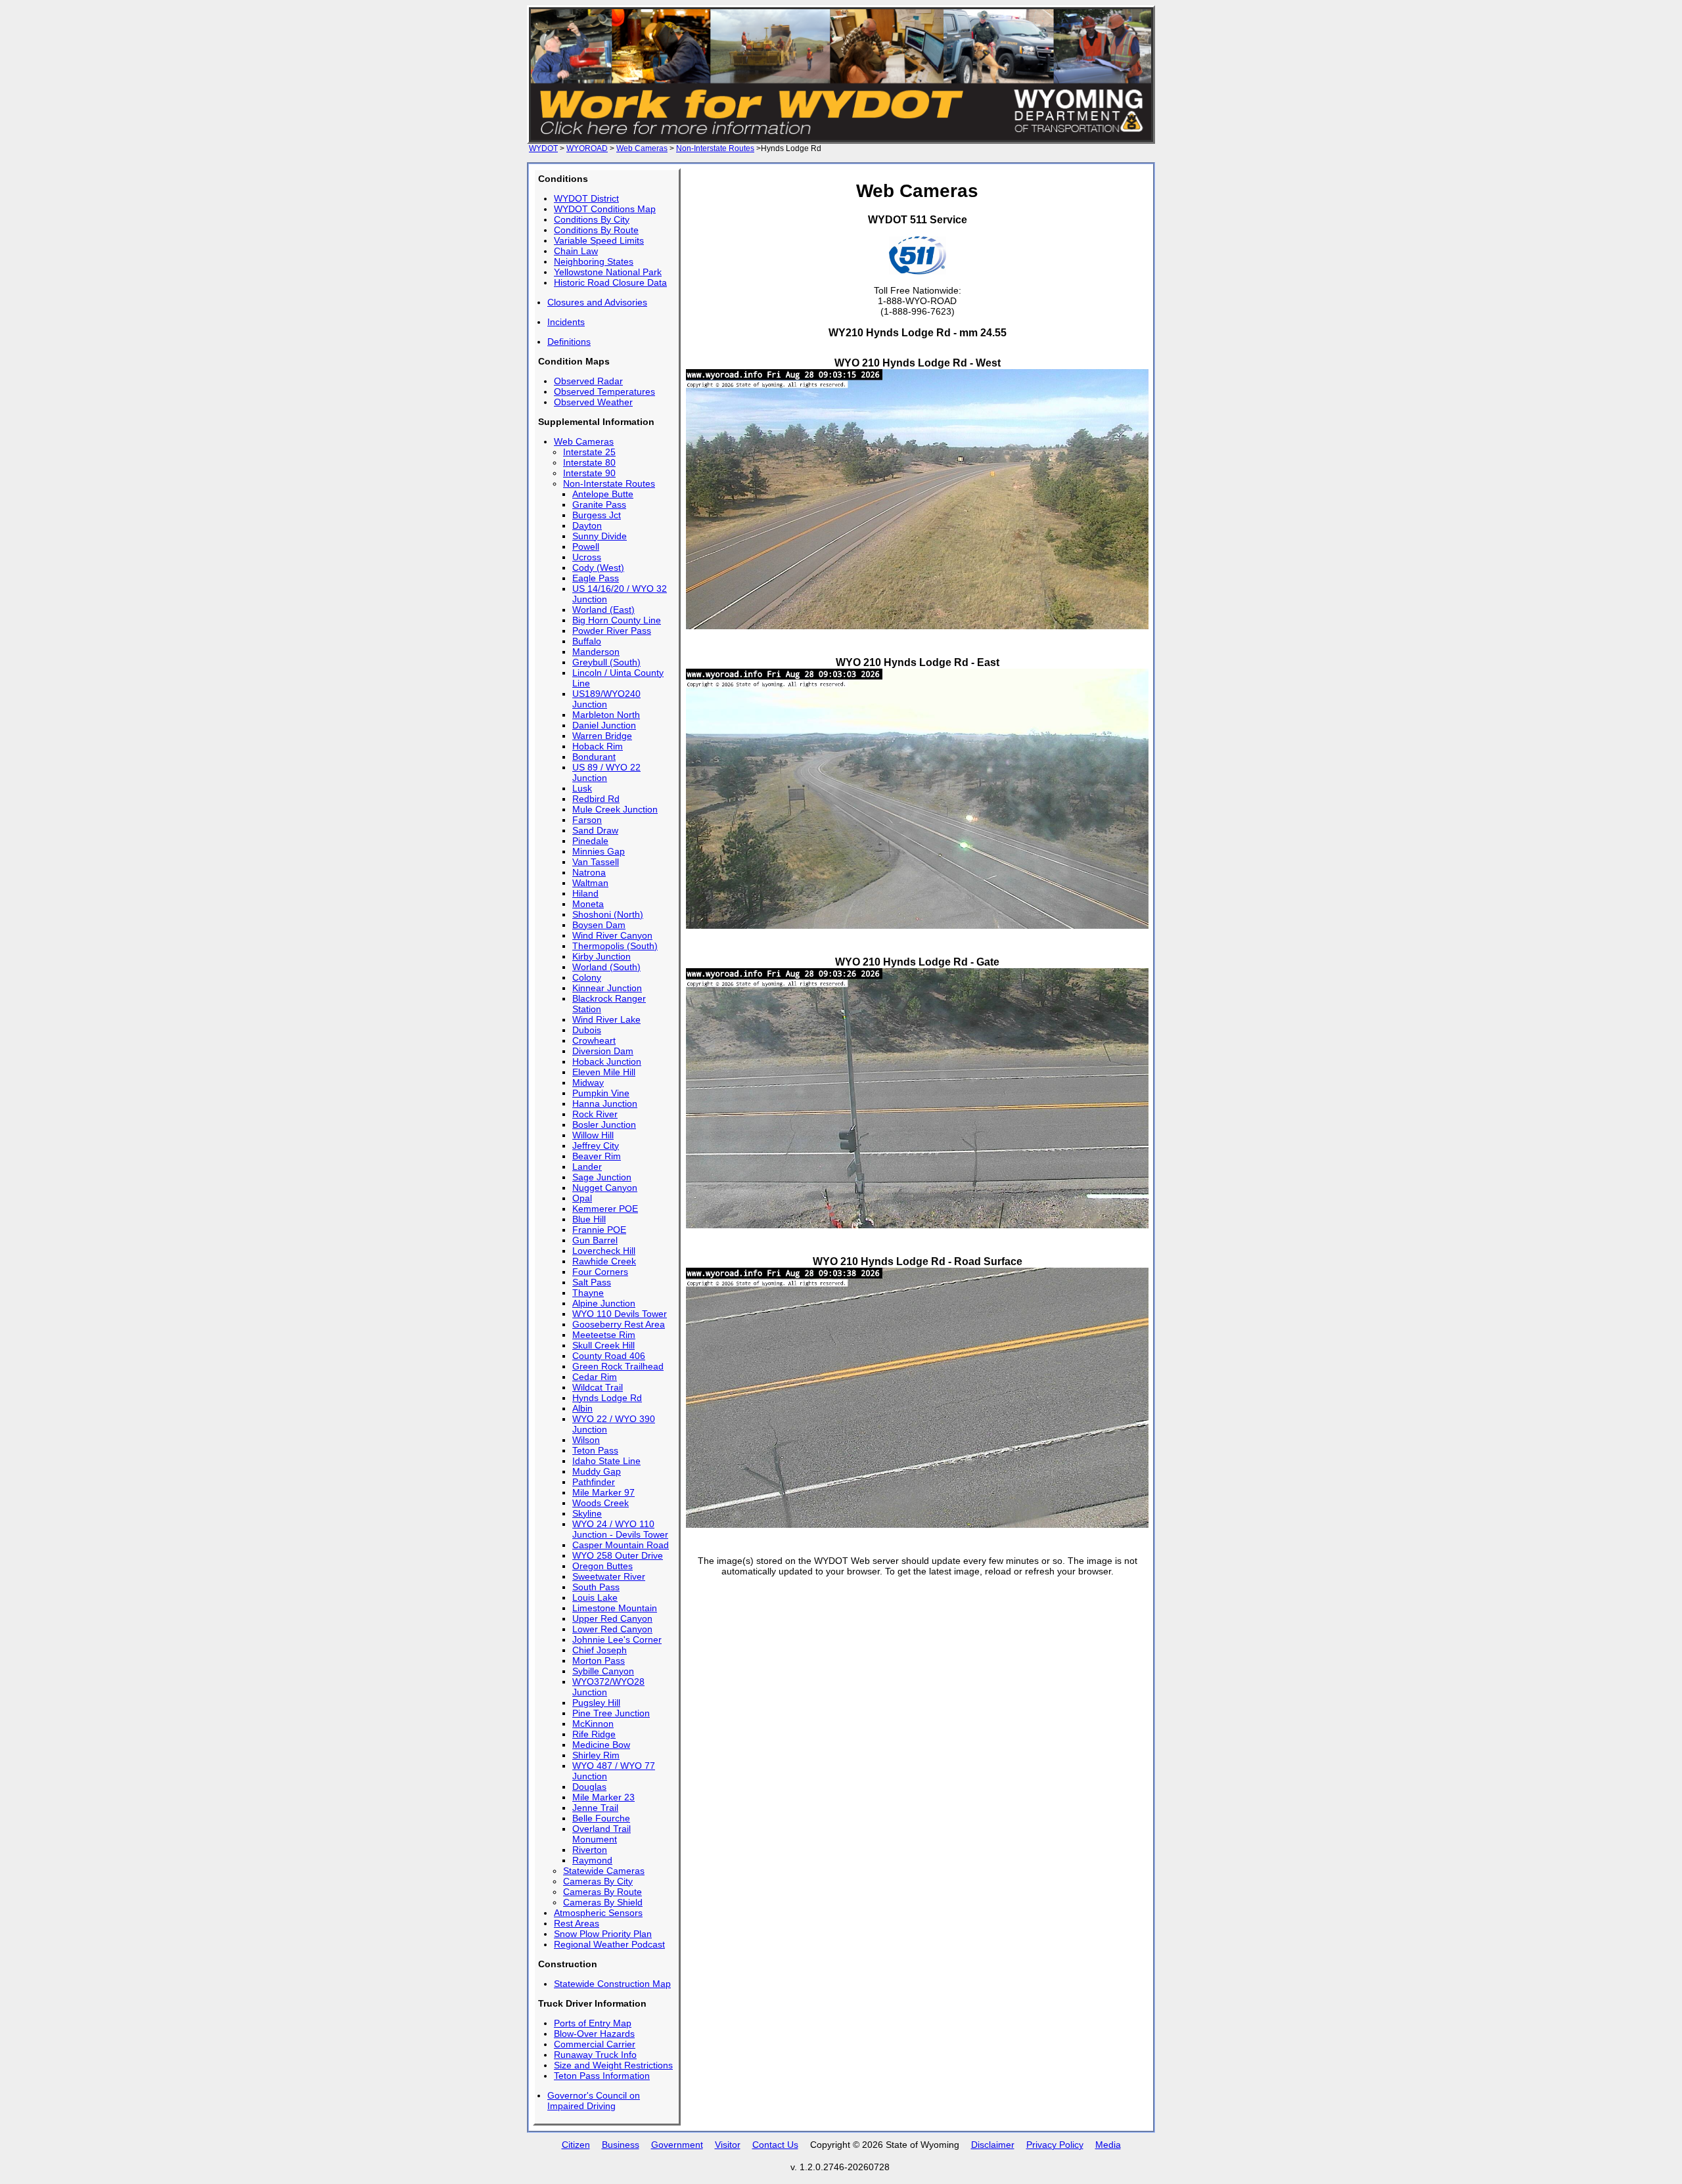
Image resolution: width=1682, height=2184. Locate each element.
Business (621, 2145)
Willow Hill (593, 1135)
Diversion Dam (603, 1051)
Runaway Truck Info (595, 2055)
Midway (588, 1082)
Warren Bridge (602, 736)
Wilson (586, 1440)
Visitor (728, 2145)
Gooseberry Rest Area (619, 1324)
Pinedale (590, 841)
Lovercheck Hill (604, 1251)
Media (1108, 2145)
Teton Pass (595, 1450)
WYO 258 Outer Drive (618, 1555)
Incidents (566, 322)
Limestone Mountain (615, 1608)
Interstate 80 (589, 462)
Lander (587, 1167)
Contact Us (775, 2145)
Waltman (590, 883)
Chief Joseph (600, 1650)
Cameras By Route (602, 1892)
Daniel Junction (604, 725)
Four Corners (600, 1272)
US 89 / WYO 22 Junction (606, 772)
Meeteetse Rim (604, 1335)
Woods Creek (601, 1503)
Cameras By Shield (603, 1902)
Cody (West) (598, 568)
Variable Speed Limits (599, 240)
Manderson (596, 652)
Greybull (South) (606, 662)
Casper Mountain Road (621, 1545)
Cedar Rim (595, 1377)
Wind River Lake (606, 1019)
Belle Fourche (601, 1818)
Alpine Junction (604, 1303)
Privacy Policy (1055, 2145)
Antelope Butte (603, 494)
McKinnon (593, 1724)
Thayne (588, 1293)
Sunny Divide (600, 536)
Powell (586, 546)
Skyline (587, 1513)
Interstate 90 (589, 473)
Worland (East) (603, 610)
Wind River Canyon (612, 935)
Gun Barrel (595, 1240)
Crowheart (594, 1040)
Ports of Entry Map (593, 2023)
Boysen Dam (599, 925)
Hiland (585, 893)
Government (677, 2145)
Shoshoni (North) (608, 914)
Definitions (569, 342)
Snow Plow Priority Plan (603, 1934)
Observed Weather (593, 402)
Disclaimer (993, 2145)
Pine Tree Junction (611, 1713)
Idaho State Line (606, 1461)
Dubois (587, 1030)
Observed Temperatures (604, 391)
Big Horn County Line (617, 620)
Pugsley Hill (596, 1703)
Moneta (588, 904)
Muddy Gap (597, 1471)
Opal (582, 1198)
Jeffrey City (596, 1146)
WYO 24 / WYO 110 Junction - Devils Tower (620, 1529)
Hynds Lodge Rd (607, 1398)
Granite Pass (599, 504)
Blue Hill (589, 1219)
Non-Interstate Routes (715, 148)
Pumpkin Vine (601, 1093)
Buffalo (587, 641)
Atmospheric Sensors (598, 1913)
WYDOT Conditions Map (605, 209)
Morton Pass (599, 1660)
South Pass (596, 1587)
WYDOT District (586, 198)
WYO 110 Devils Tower (620, 1314)
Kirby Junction (602, 956)
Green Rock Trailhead (618, 1366)
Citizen (576, 2145)
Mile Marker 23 (603, 1797)
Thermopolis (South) (615, 946)
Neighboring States (594, 261)
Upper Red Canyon (612, 1618)
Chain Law (576, 251)
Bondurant (594, 757)
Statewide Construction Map (612, 1984)
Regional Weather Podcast (609, 1944)
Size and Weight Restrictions (613, 2065)
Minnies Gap (599, 851)
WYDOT (543, 148)
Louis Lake (595, 1597)
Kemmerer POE (605, 1209)
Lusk (582, 788)
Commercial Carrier (595, 2044)
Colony (587, 977)
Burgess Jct (597, 515)
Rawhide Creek (604, 1261)
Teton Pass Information (602, 2076)
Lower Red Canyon (612, 1629)
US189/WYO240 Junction (606, 699)
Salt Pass (592, 1282)
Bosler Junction (604, 1125)
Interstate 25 (589, 452)
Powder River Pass (612, 631)
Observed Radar (588, 381)
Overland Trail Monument (602, 1834)
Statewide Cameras (604, 1871)
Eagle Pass (596, 578)
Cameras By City (598, 1881)
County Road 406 (609, 1356)
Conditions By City (592, 219)
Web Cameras (642, 148)
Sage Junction (602, 1177)
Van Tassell (596, 862)
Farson (587, 820)
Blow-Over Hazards (594, 2034)
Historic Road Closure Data (610, 282)
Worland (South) (606, 967)
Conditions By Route (596, 230)
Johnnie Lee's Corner (617, 1639)
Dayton (587, 525)
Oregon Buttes (602, 1566)
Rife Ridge (594, 1734)
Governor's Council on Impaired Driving (594, 2101)
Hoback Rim (598, 746)
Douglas (589, 1787)
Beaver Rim (597, 1156)
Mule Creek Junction (615, 809)
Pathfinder (594, 1482)
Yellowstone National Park (608, 272)
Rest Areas (577, 1923)
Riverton (590, 1850)
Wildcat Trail (598, 1387)
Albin (582, 1408)
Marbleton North (606, 715)
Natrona (589, 872)
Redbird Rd (596, 799)
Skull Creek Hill (603, 1345)
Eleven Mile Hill (604, 1072)
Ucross (587, 557)
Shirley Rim (596, 1755)
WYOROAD (587, 148)
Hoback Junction (607, 1061)
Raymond (592, 1860)
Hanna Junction (605, 1103)
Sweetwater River (609, 1576)
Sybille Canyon (603, 1671)
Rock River (595, 1114)
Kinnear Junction (607, 988)
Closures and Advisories (597, 302)
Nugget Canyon (605, 1188)
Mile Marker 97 (603, 1492)
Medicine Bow (601, 1745)
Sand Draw (595, 830)
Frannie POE (599, 1230)
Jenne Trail (595, 1808)
